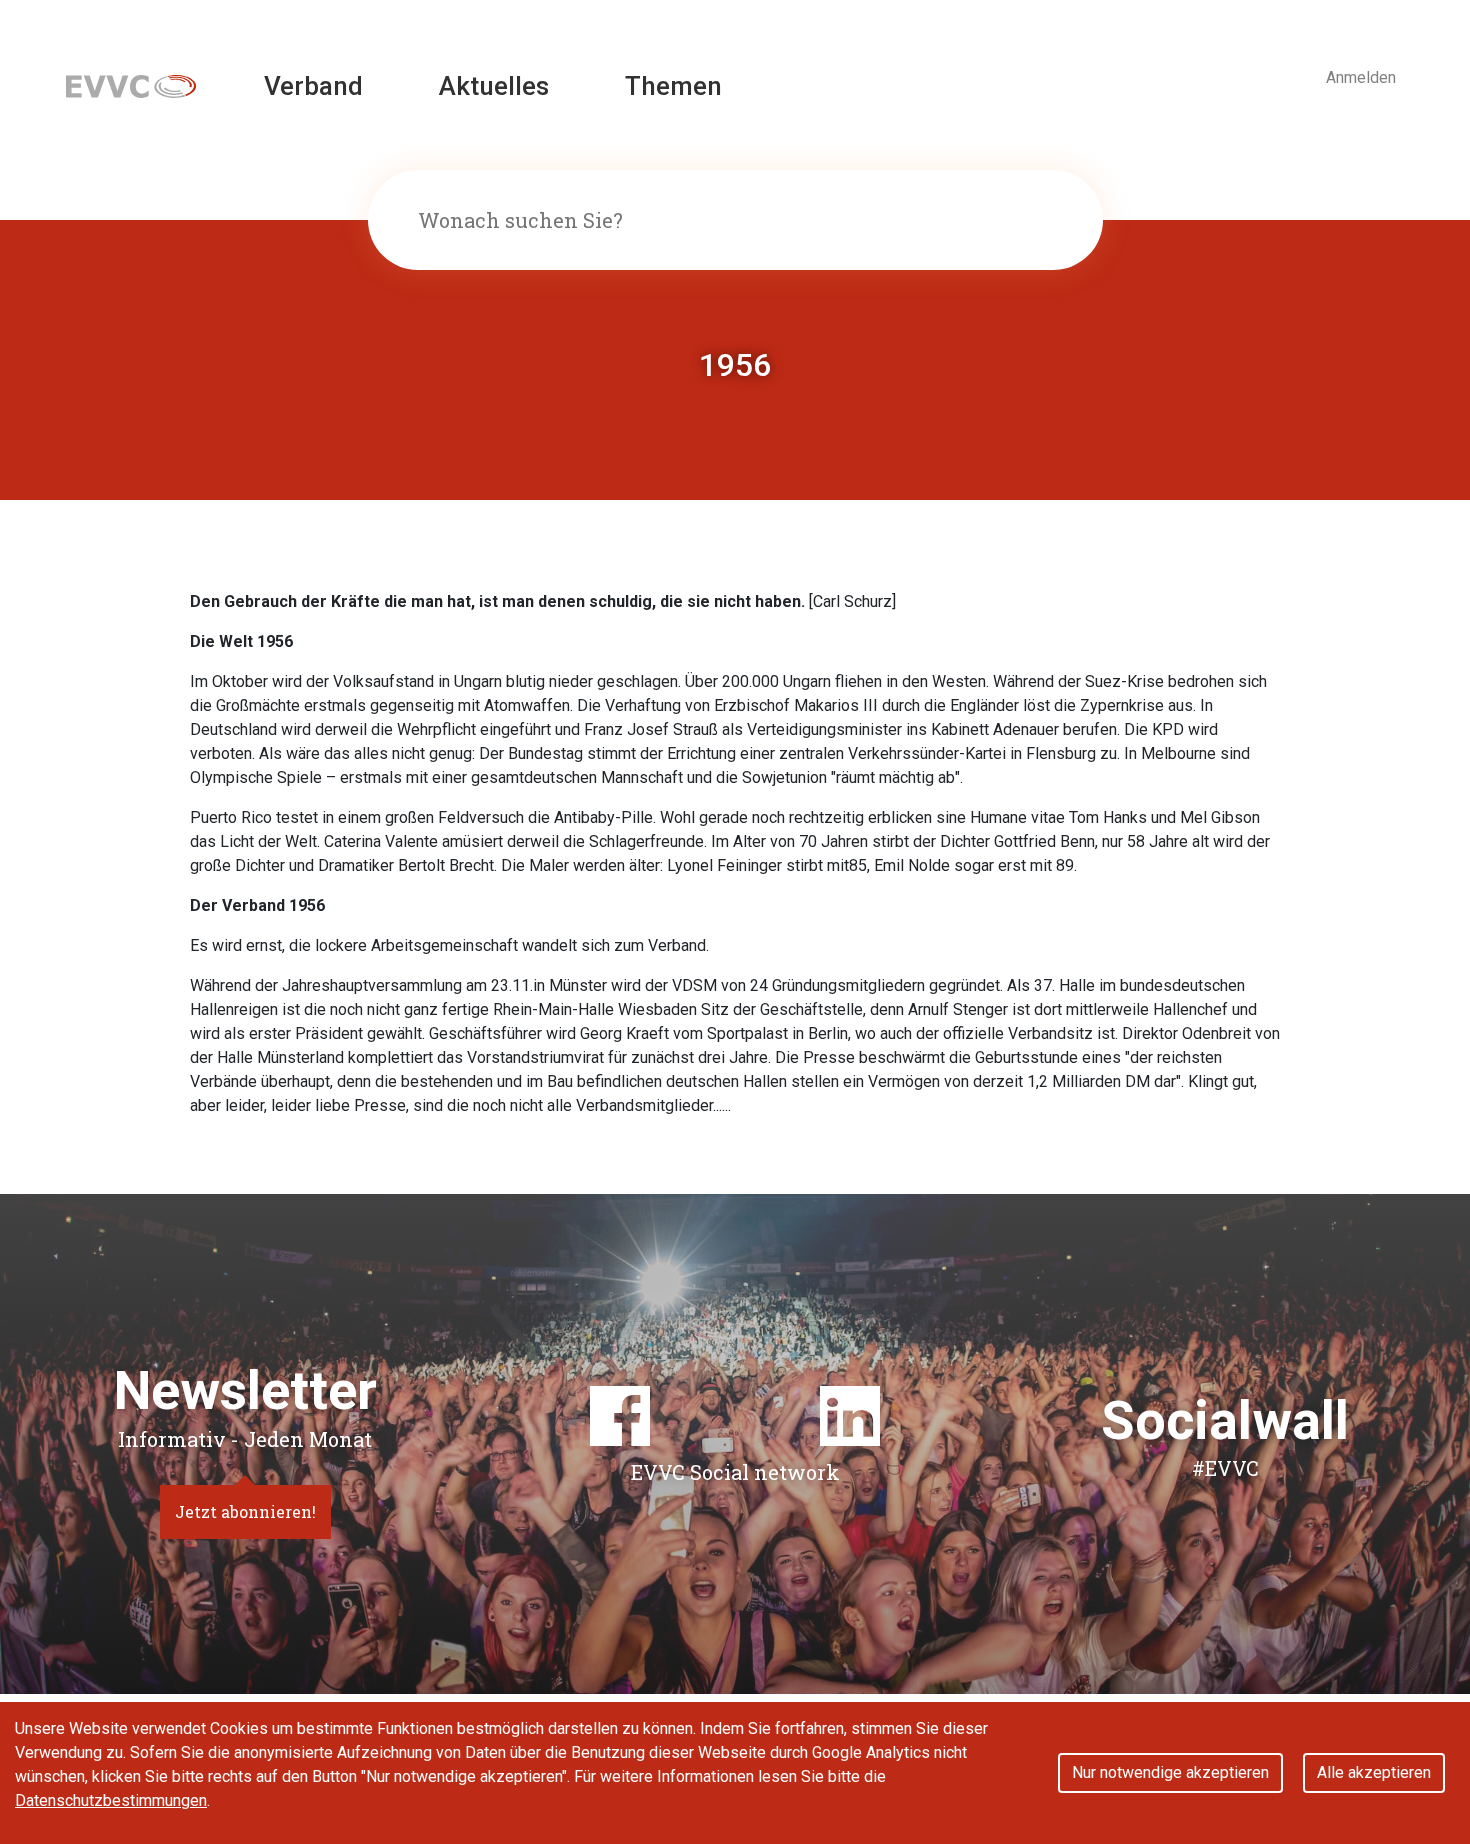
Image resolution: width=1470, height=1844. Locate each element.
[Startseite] (131, 85)
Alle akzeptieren (1374, 1772)
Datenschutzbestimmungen (111, 1800)
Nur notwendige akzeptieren (1170, 1772)
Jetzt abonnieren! (245, 1511)
